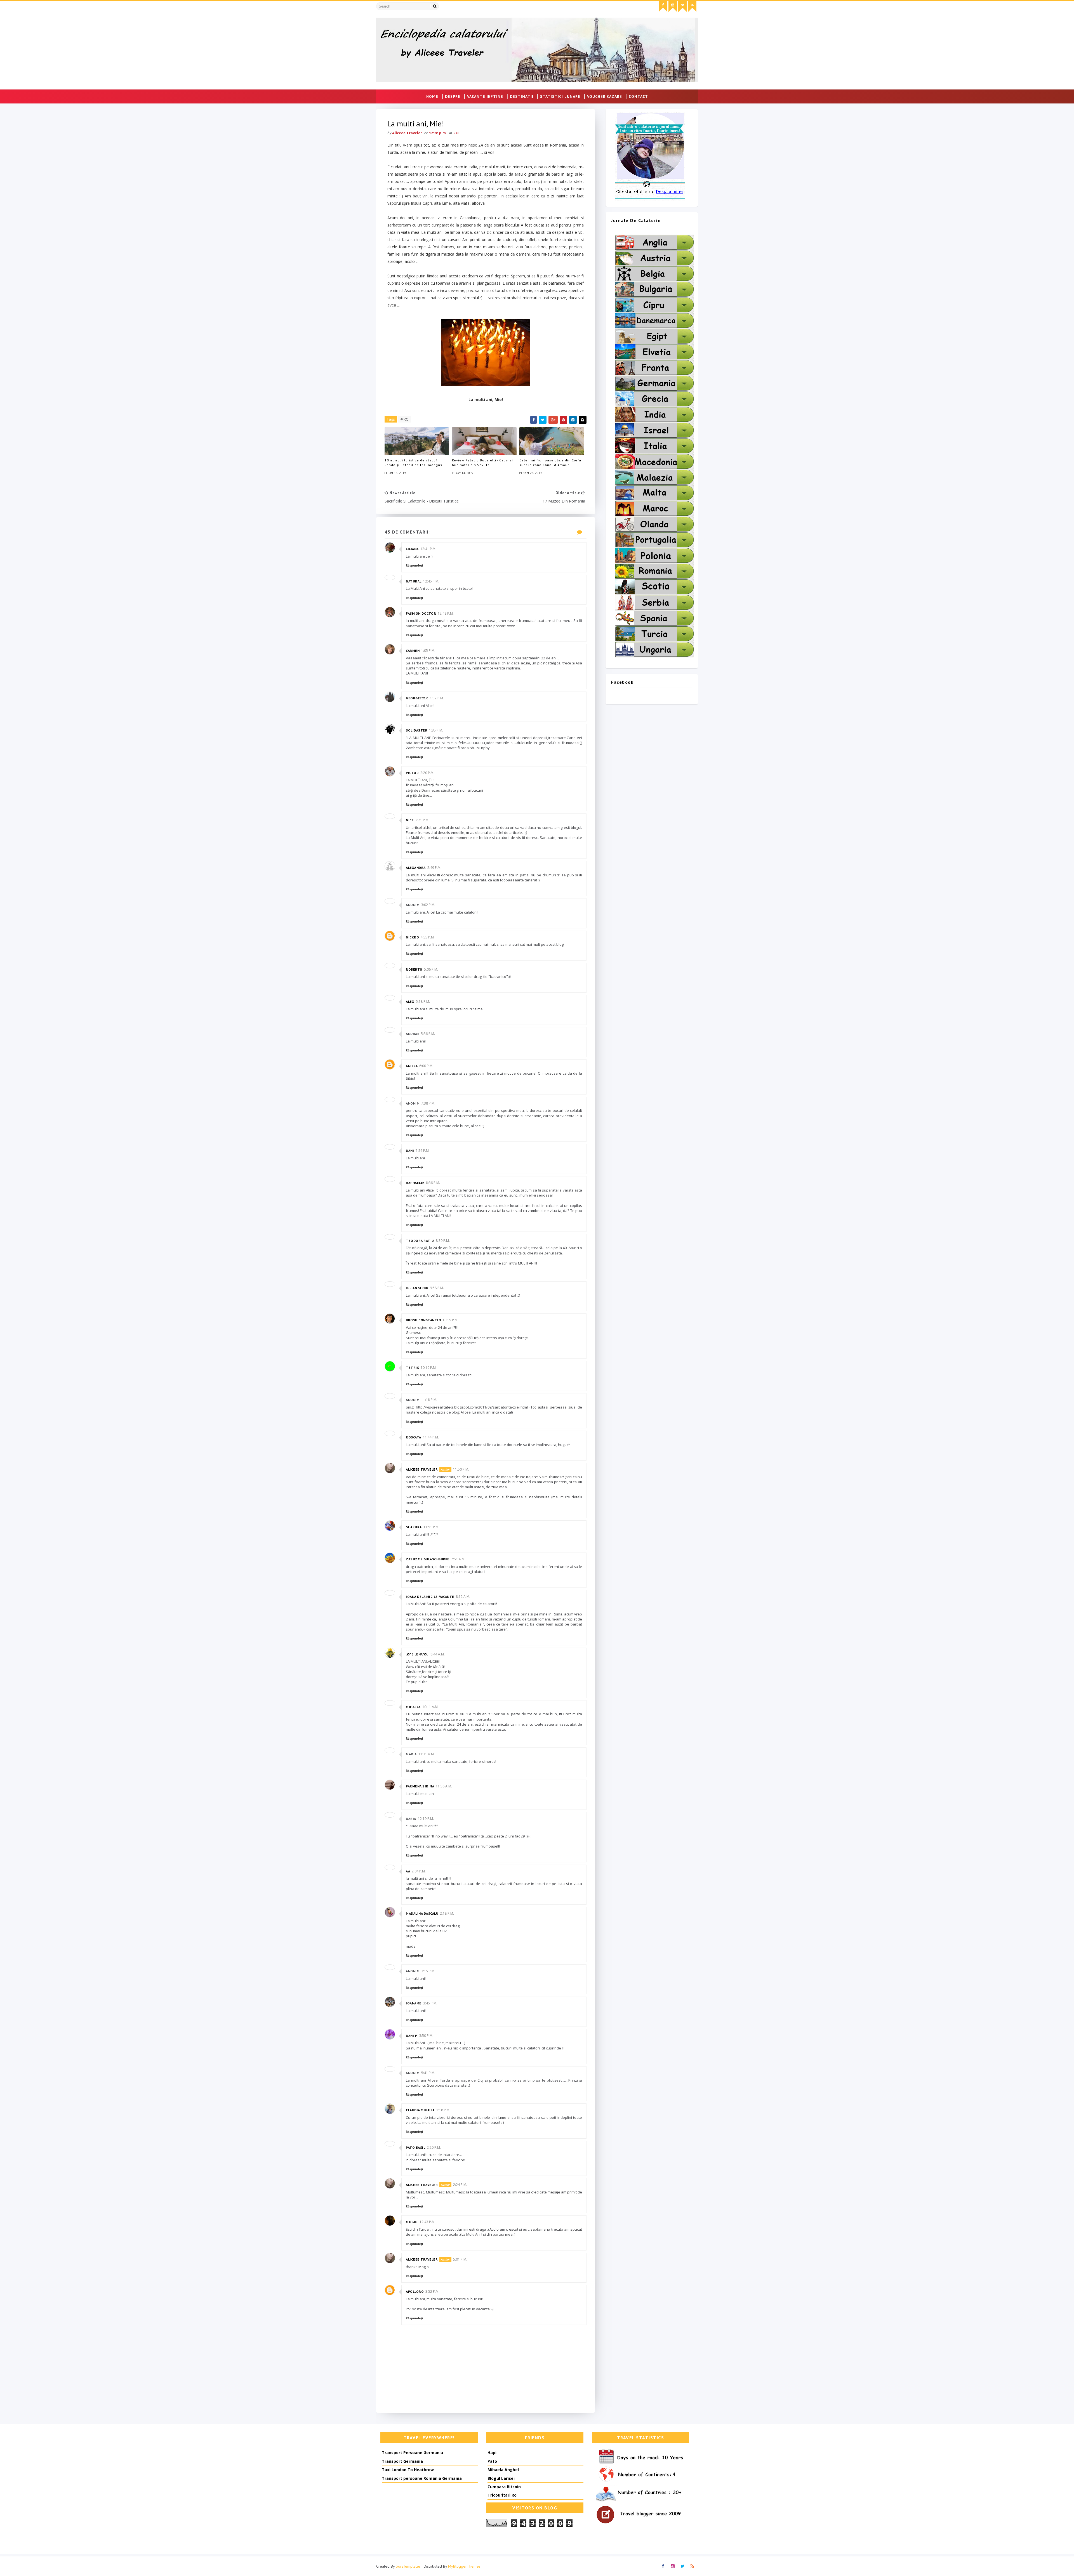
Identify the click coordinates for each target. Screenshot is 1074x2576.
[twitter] (682, 6)
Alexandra (416, 868)
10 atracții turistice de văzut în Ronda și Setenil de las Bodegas (413, 463)
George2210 (417, 698)
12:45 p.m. (431, 581)
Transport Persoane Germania (412, 2453)
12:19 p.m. (426, 1819)
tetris (412, 1368)
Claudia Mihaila (420, 2110)
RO (456, 133)
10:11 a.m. (430, 1707)
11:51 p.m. (431, 1527)
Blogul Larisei (501, 2478)
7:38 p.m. (428, 1103)
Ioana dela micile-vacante (430, 1597)
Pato (492, 2461)
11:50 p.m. (461, 1469)
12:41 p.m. (428, 549)
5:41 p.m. (428, 2073)
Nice (410, 820)
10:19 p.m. (429, 1368)
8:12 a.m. (463, 1597)
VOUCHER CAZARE (605, 96)
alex (410, 1002)
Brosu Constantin (423, 1320)
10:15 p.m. (450, 1320)
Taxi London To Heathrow (408, 2470)
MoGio (412, 2222)
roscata (414, 1437)
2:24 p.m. (460, 2185)
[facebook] (663, 6)
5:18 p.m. (423, 1002)
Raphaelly (415, 1183)
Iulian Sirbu (417, 1288)
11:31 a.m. (427, 1754)
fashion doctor (421, 613)
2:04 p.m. (419, 1871)
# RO (405, 419)
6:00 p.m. (426, 1066)
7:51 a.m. (458, 1559)
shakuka (414, 1527)
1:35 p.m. (436, 730)
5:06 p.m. (431, 969)
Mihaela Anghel (503, 2470)
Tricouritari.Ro (502, 2495)
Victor (412, 773)
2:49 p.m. (434, 868)
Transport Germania (402, 2461)
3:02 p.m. (428, 905)
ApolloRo (415, 2291)
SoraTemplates (408, 2566)
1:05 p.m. (428, 651)
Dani (410, 1151)
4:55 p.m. (428, 937)
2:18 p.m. (447, 1913)
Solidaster (417, 730)
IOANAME (414, 2003)
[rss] (692, 6)
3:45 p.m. (430, 2003)
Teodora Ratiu (420, 1241)
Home (432, 96)
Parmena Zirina (420, 1786)
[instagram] (673, 6)
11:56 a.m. (444, 1786)
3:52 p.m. (432, 2291)
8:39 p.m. (443, 1241)
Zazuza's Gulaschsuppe (428, 1559)
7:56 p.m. (423, 1151)
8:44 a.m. (438, 1654)
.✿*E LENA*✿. (417, 1654)
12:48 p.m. (446, 613)
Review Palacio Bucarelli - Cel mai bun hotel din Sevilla (482, 463)
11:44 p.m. (431, 1437)
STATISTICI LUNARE (560, 96)
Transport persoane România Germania (422, 2478)
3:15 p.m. (428, 1971)
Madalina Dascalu (422, 1913)
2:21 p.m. (422, 820)
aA (408, 1871)
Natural (414, 581)
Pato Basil (415, 2147)
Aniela (412, 1066)
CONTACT (638, 96)
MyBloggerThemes (464, 2566)
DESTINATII (522, 96)
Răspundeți (414, 565)
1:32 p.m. (437, 698)
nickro (412, 937)
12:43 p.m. (428, 2222)
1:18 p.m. (443, 2110)
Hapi (492, 2453)
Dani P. (412, 2036)
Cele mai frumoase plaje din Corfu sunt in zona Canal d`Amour (550, 463)
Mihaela (413, 1707)
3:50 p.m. (426, 2036)
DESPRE (453, 96)
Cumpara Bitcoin (504, 2487)
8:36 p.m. (433, 1183)
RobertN (414, 969)
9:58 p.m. (437, 1288)
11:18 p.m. (429, 1400)
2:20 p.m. (427, 773)
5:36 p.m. (428, 1034)
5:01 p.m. (460, 2259)
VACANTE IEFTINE (485, 96)
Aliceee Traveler (422, 1469)
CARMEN (413, 651)
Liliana (412, 549)
